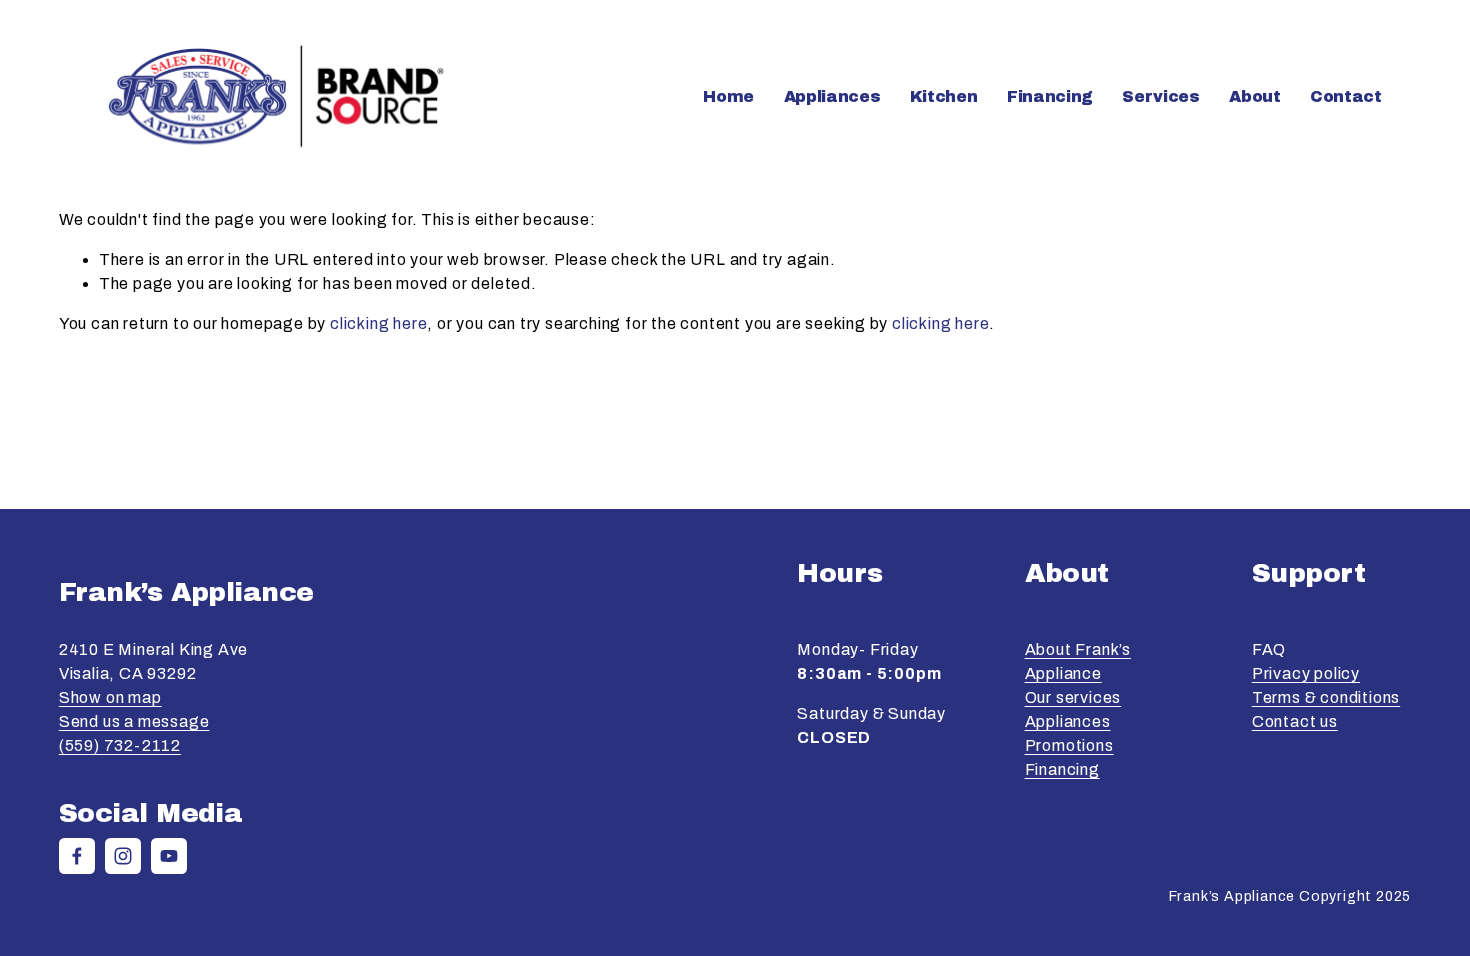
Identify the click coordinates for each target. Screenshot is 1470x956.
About (1254, 96)
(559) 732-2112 (120, 745)
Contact (1346, 96)
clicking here (378, 323)
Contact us (1295, 721)
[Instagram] (123, 856)
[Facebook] (77, 856)
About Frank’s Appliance (1078, 661)
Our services (1073, 697)
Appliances (1068, 721)
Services (1160, 96)
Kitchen (944, 96)
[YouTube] (169, 856)
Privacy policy (1306, 673)
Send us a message (134, 721)
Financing (1050, 96)
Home (728, 96)
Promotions (1069, 745)
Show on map (110, 697)
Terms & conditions (1326, 697)
